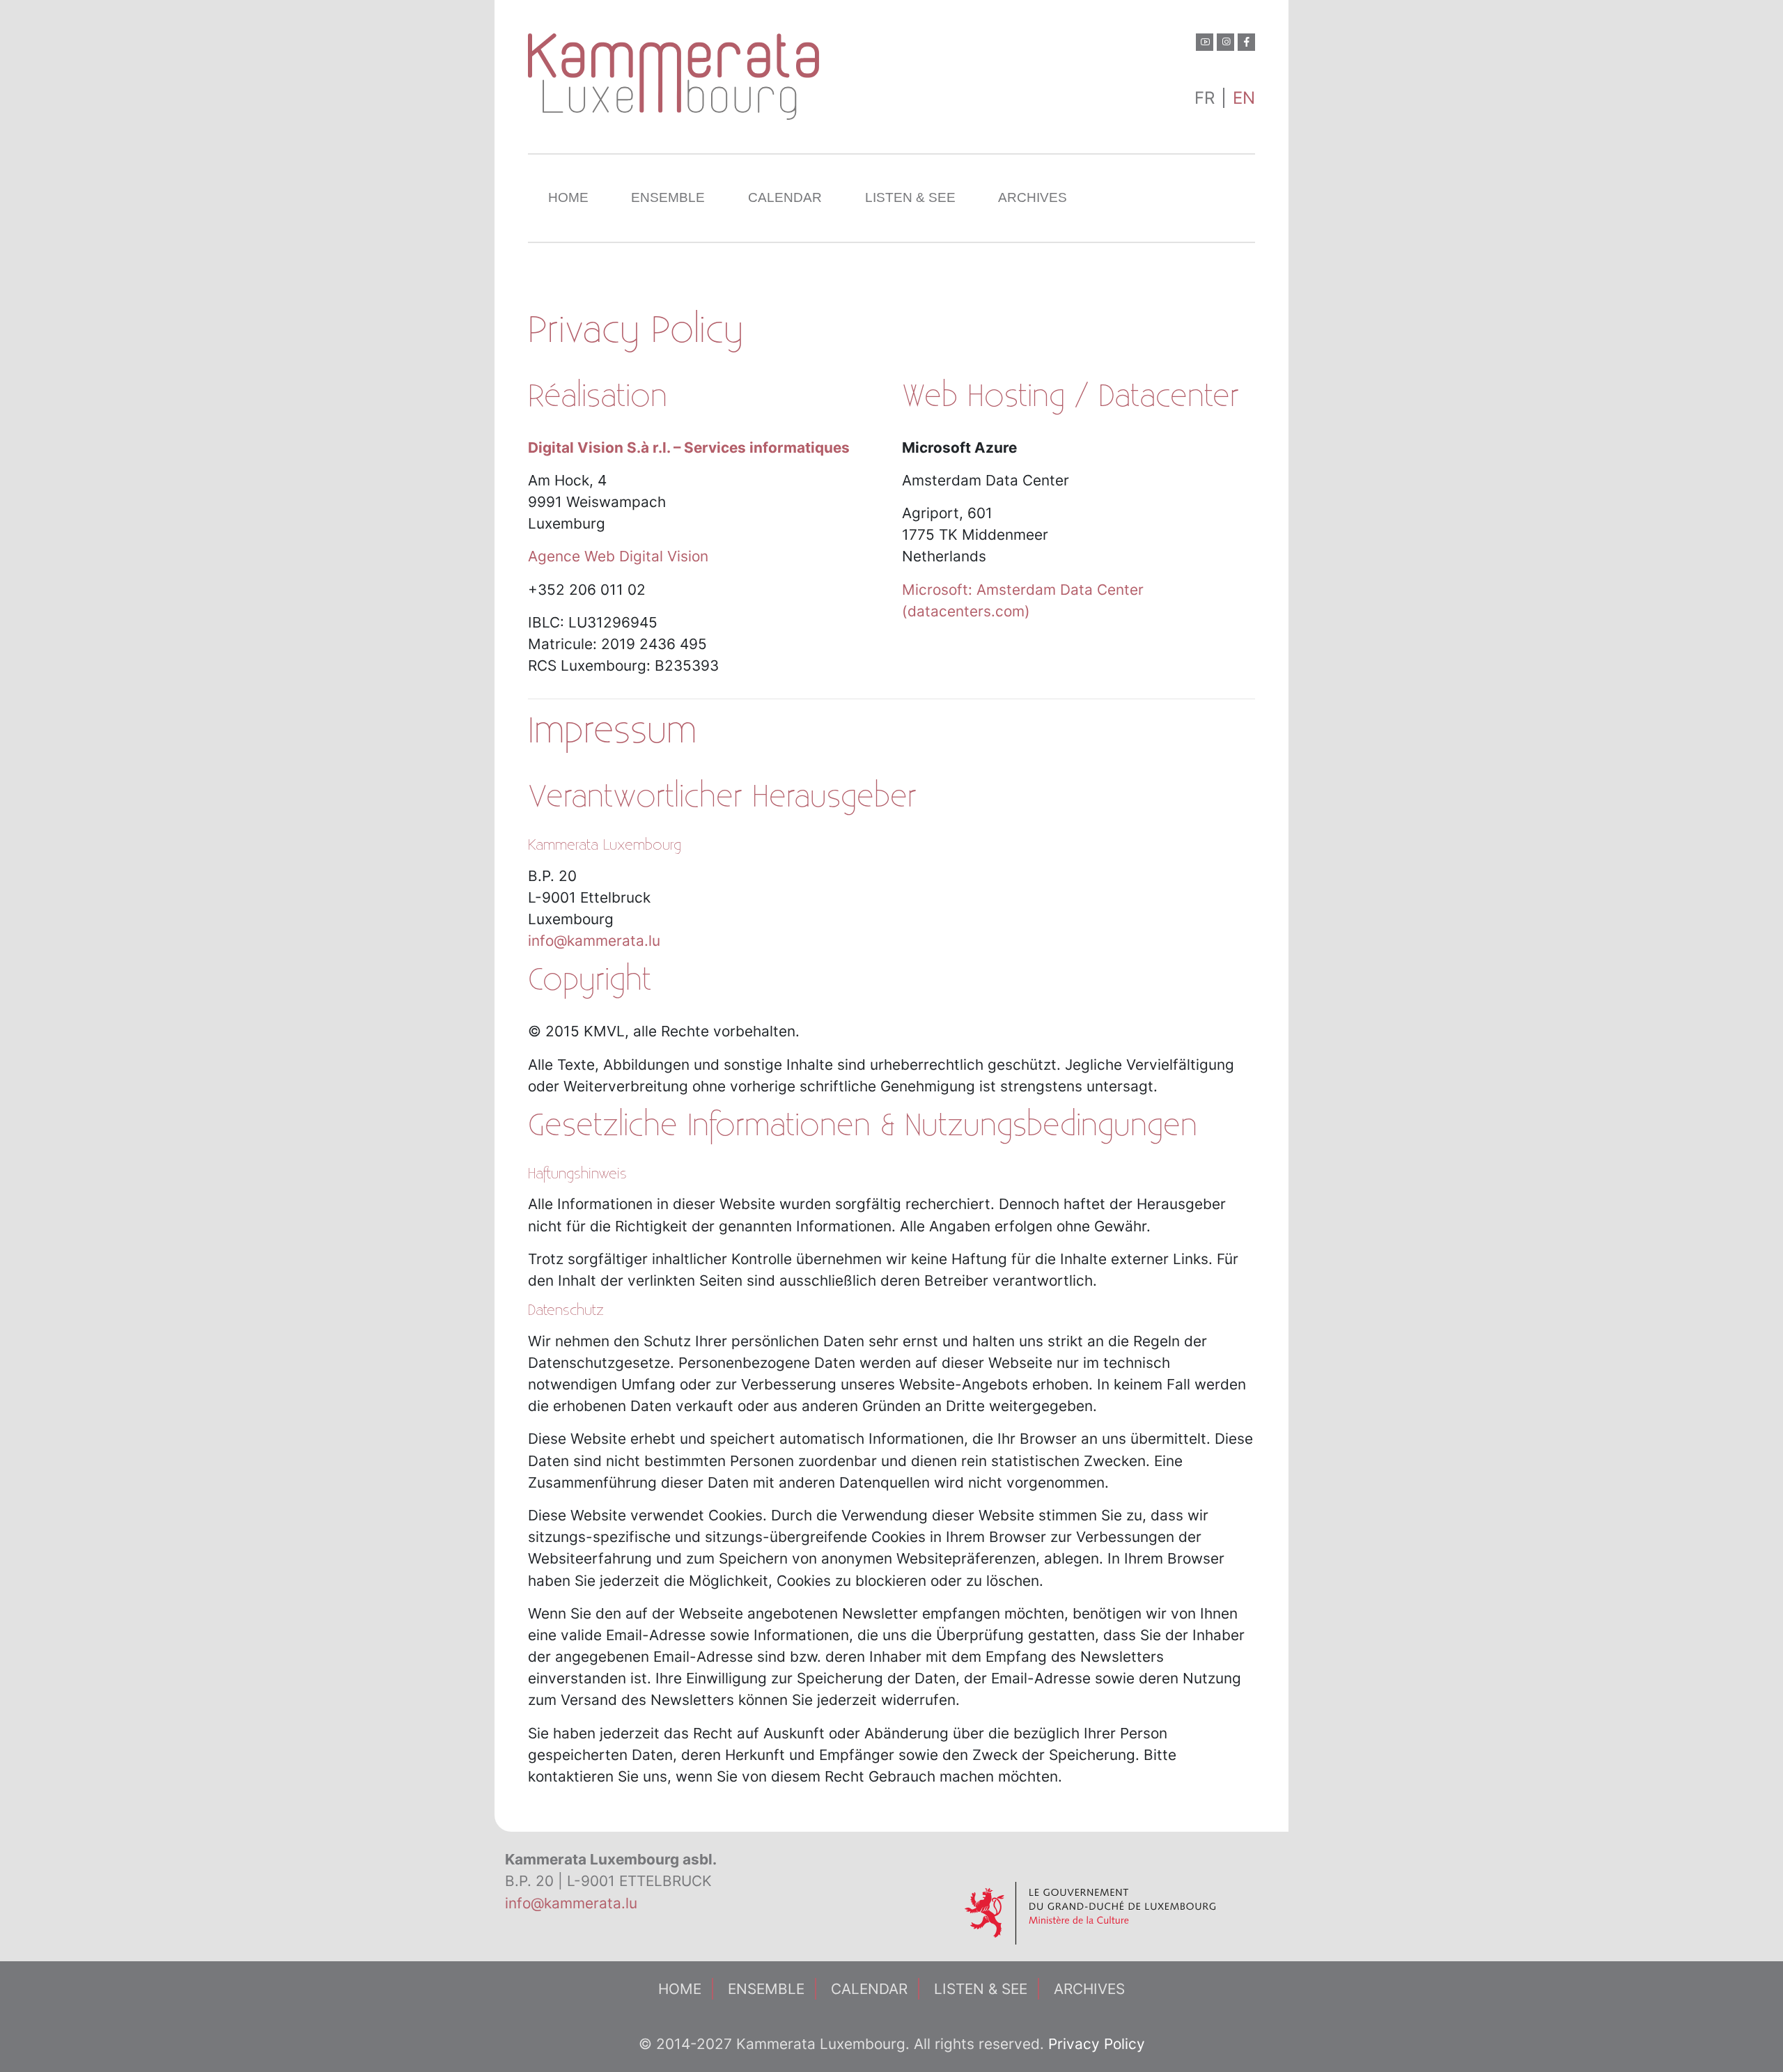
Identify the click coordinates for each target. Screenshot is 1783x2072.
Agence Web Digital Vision (618, 556)
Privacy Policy (1097, 2044)
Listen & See (910, 197)
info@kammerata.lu (594, 941)
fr (1205, 98)
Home (568, 197)
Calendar (785, 197)
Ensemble (668, 197)
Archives (1033, 197)
